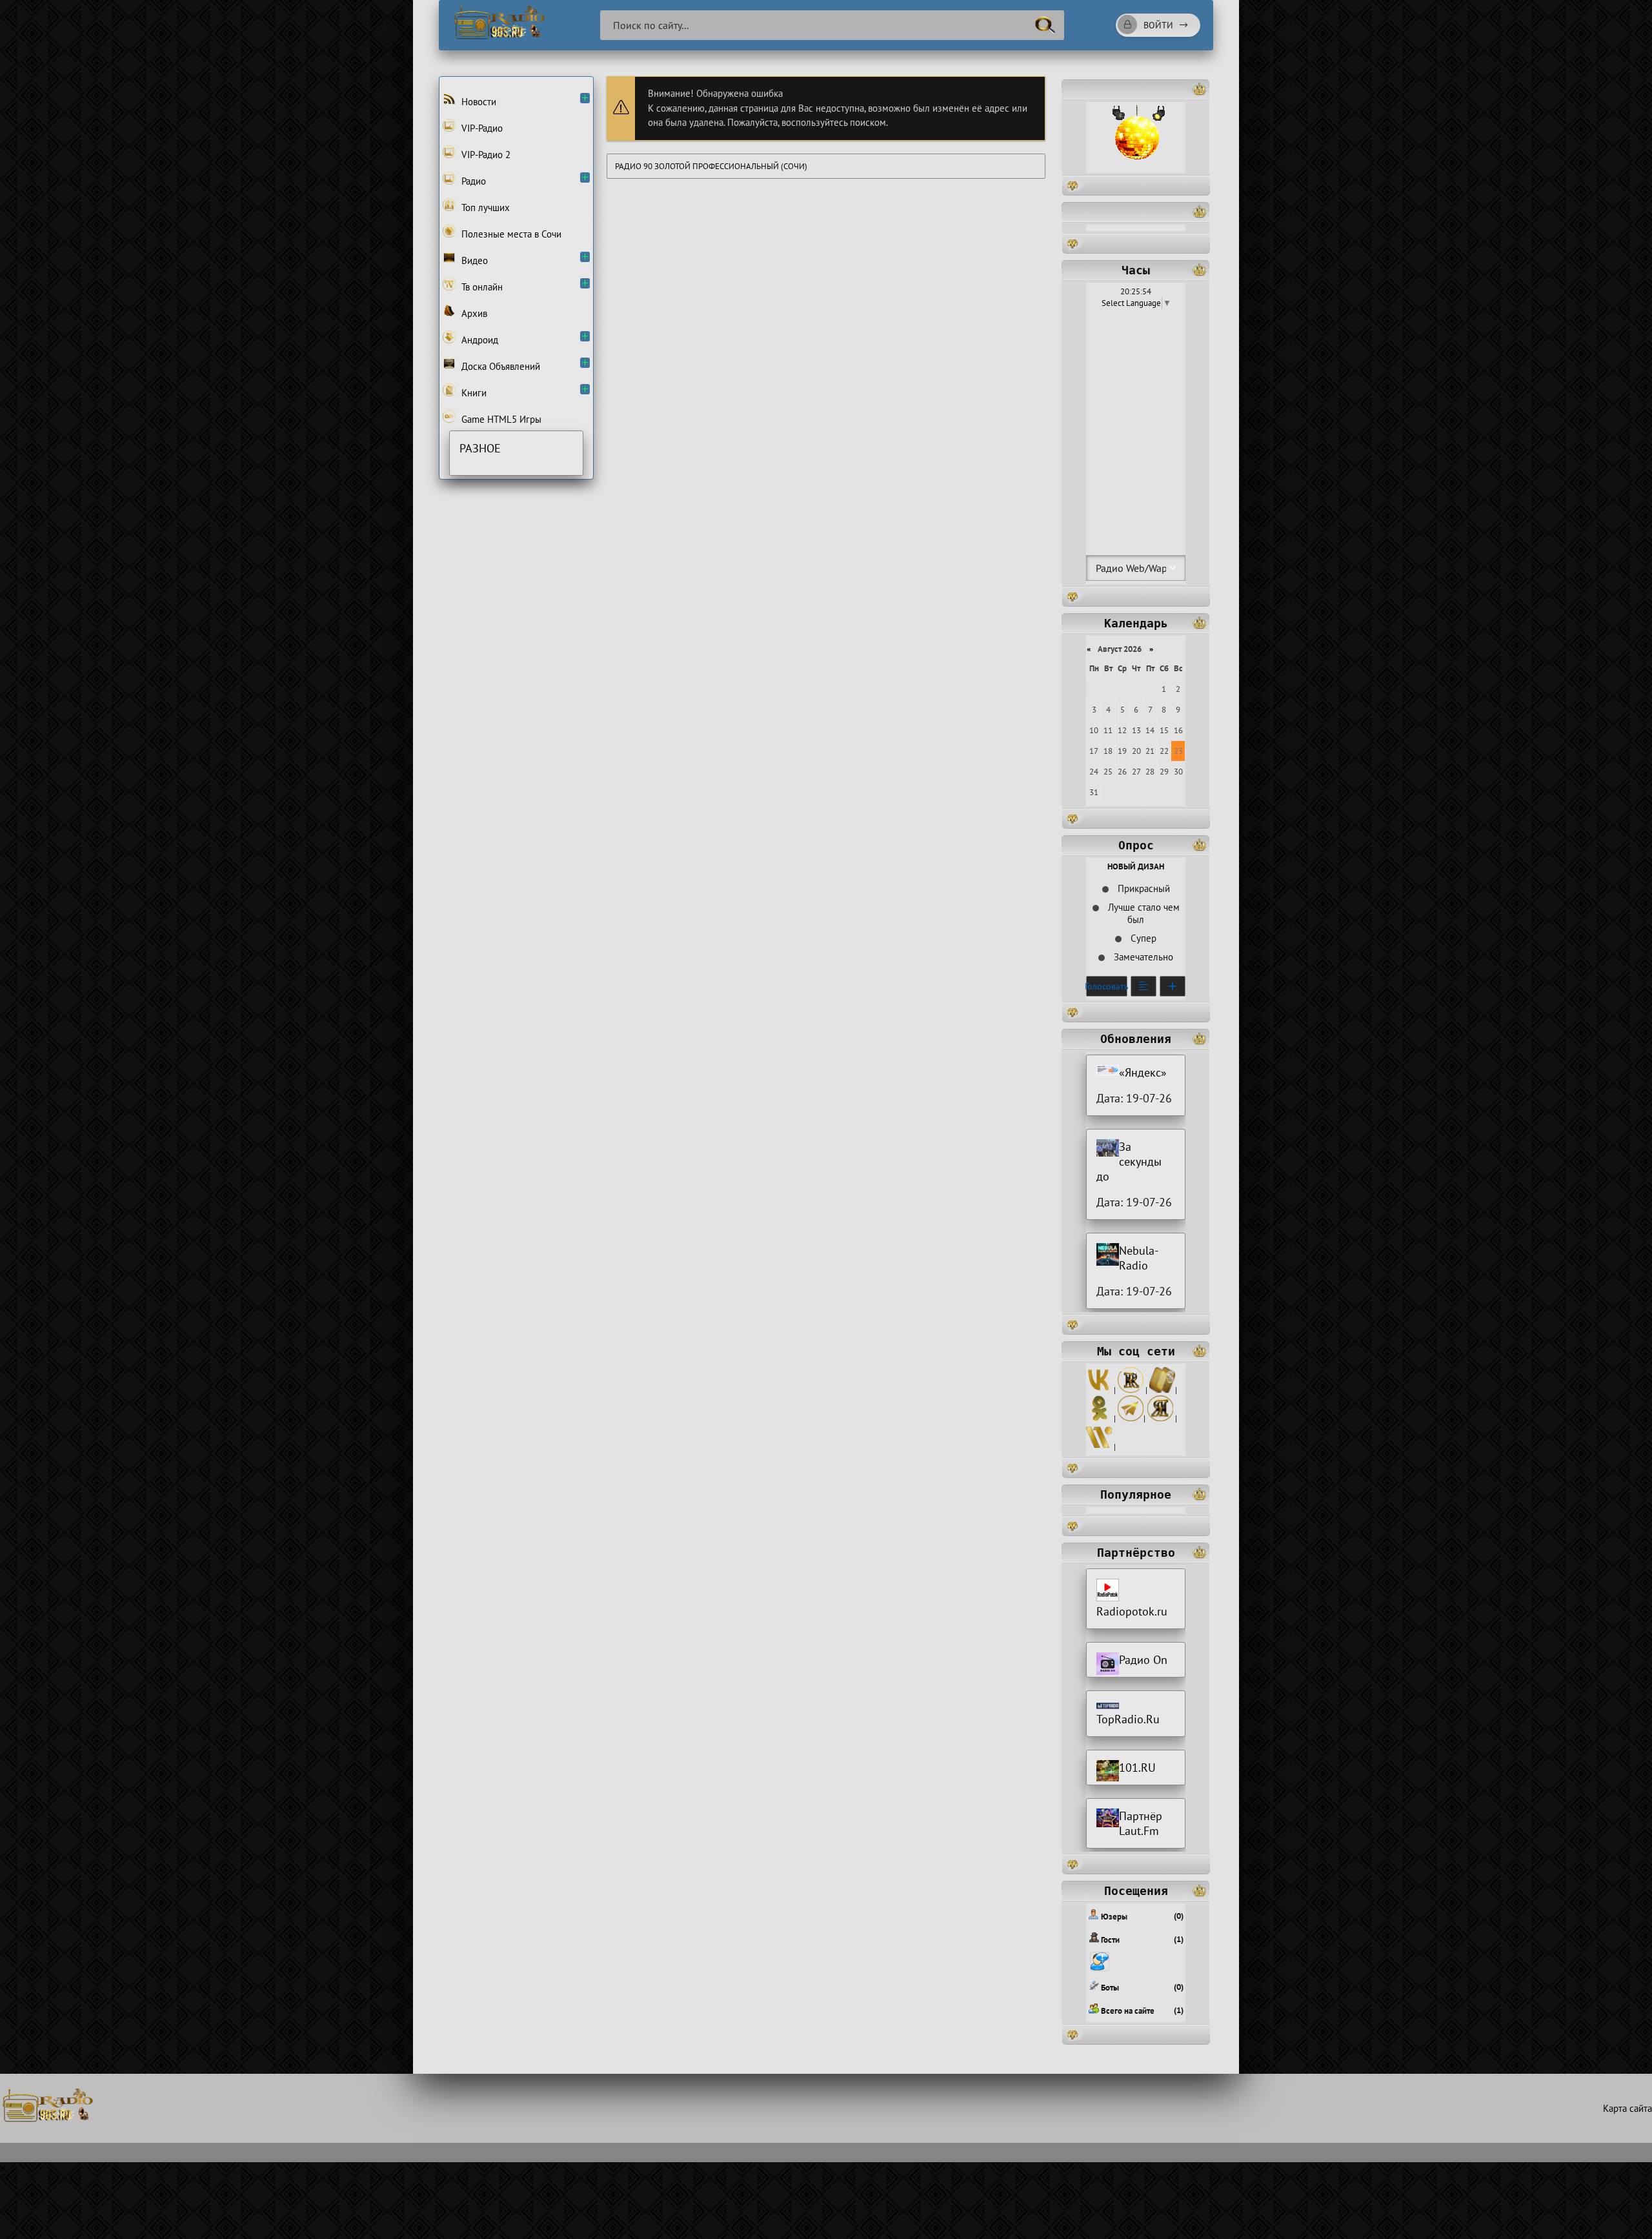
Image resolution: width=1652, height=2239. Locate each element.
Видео (473, 260)
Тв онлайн (481, 287)
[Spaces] (1162, 1390)
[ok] (1099, 1418)
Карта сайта (1627, 2108)
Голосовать (1107, 986)
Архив (473, 313)
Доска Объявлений (499, 366)
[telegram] (1131, 1418)
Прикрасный (1143, 888)
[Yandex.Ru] (1160, 1418)
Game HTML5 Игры (500, 419)
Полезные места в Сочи (510, 234)
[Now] (1099, 1447)
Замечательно (1142, 957)
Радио (472, 181)
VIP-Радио (481, 128)
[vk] (1099, 1390)
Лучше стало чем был (1143, 913)
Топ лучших (484, 208)
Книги (473, 393)
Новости (478, 102)
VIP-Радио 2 (485, 155)
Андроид (478, 340)
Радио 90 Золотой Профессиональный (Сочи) (711, 166)
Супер (1142, 938)
